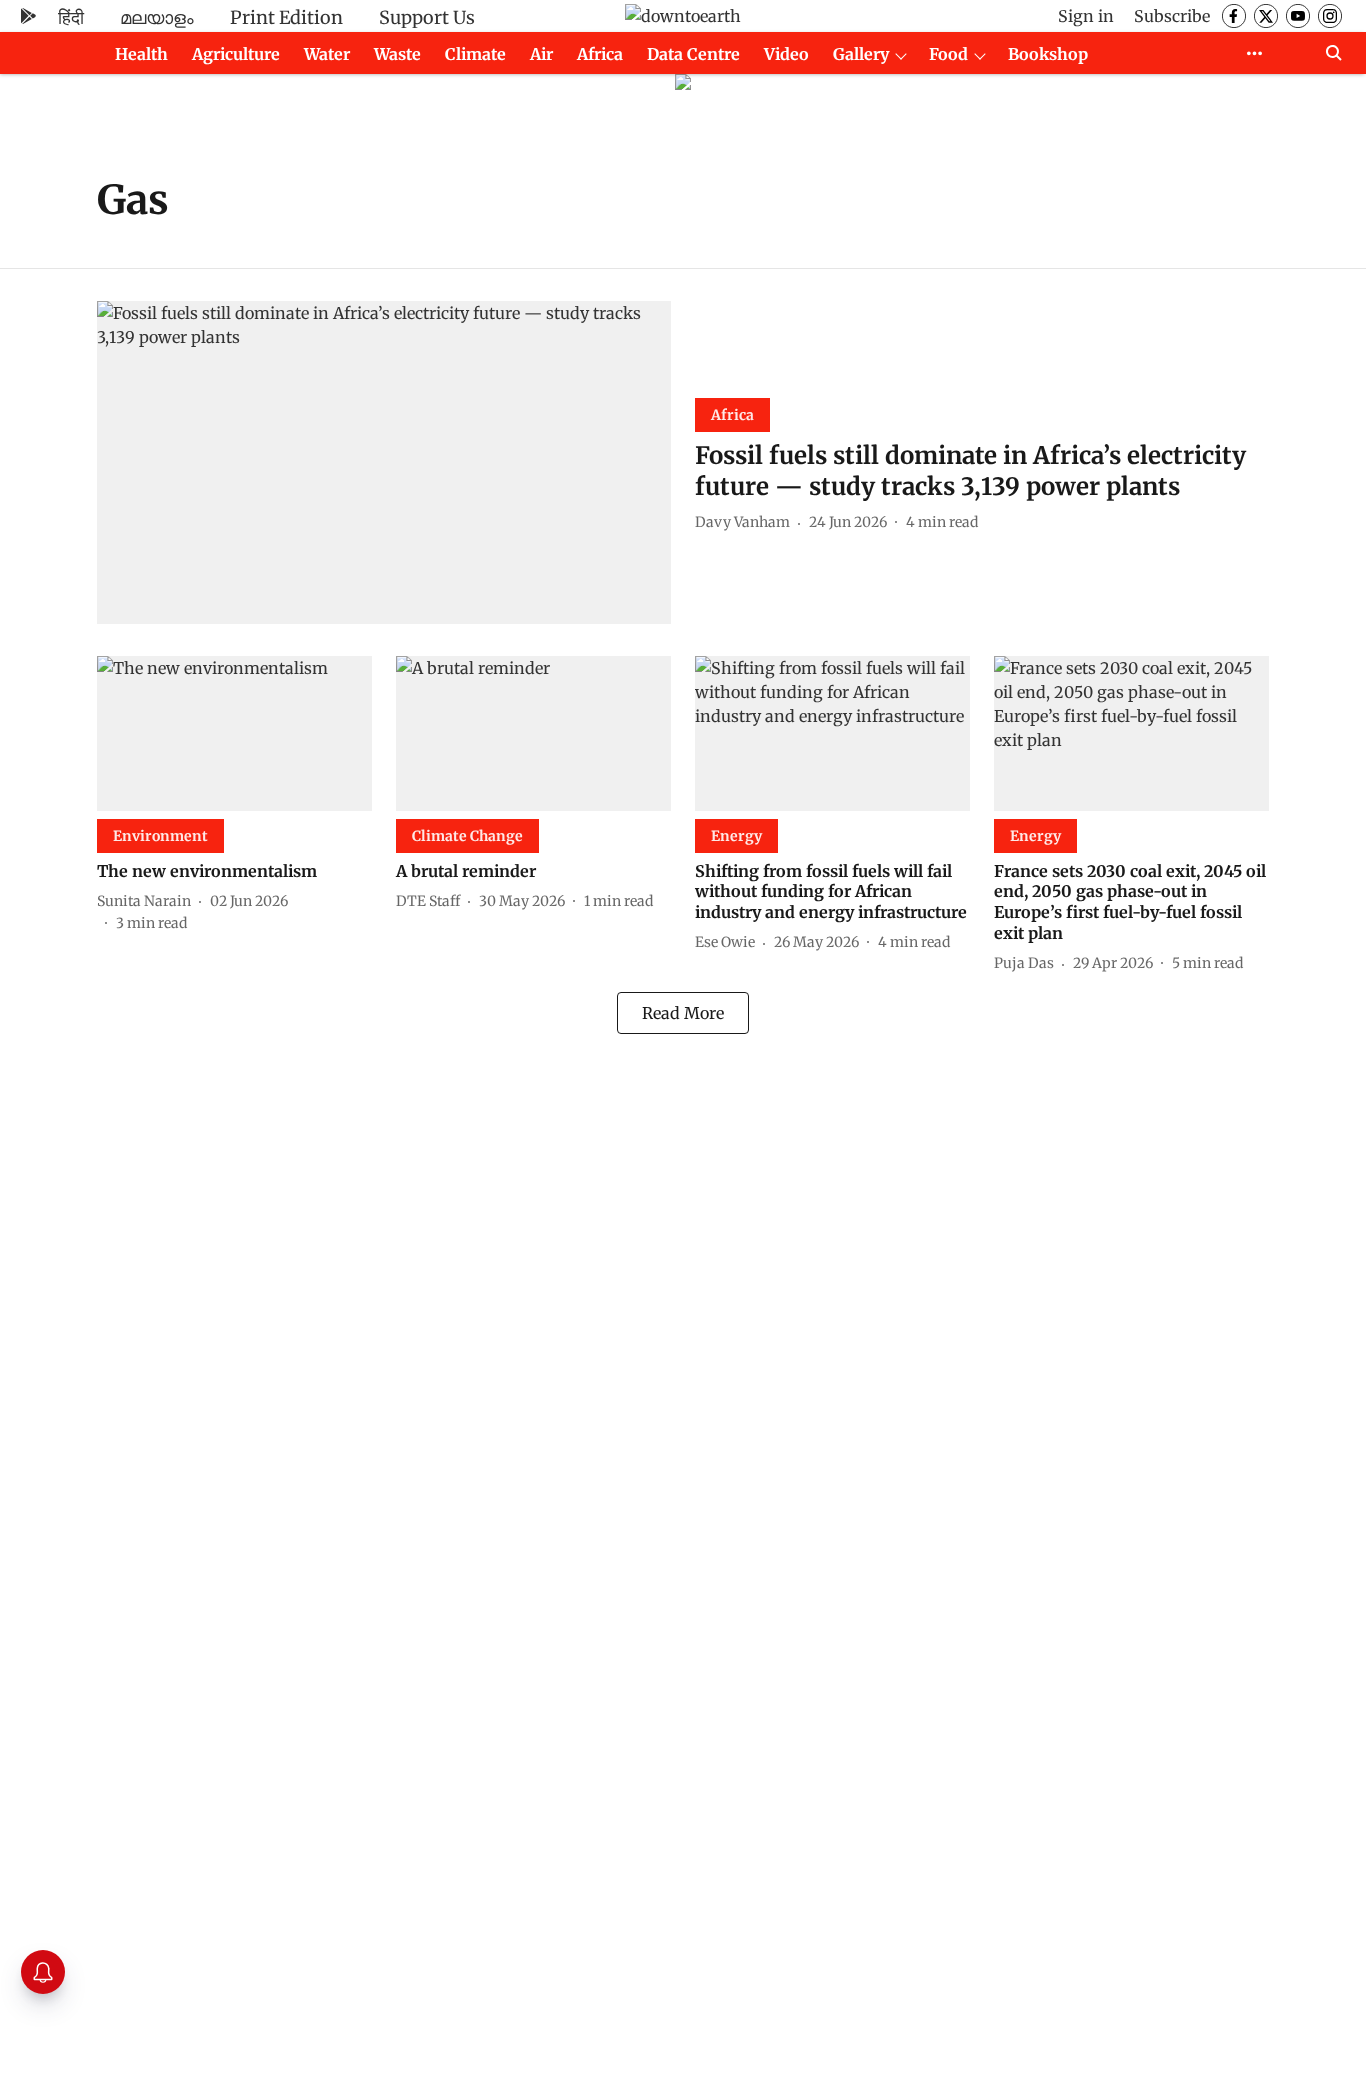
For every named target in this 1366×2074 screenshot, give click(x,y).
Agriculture (236, 54)
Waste (397, 54)
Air (541, 54)
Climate (475, 54)
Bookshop (1048, 54)
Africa (600, 54)
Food (948, 54)
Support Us (427, 17)
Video (786, 54)
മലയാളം (157, 17)
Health (141, 54)
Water (327, 54)
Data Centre (693, 54)
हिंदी (71, 17)
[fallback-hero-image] (384, 462)
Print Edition (286, 17)
